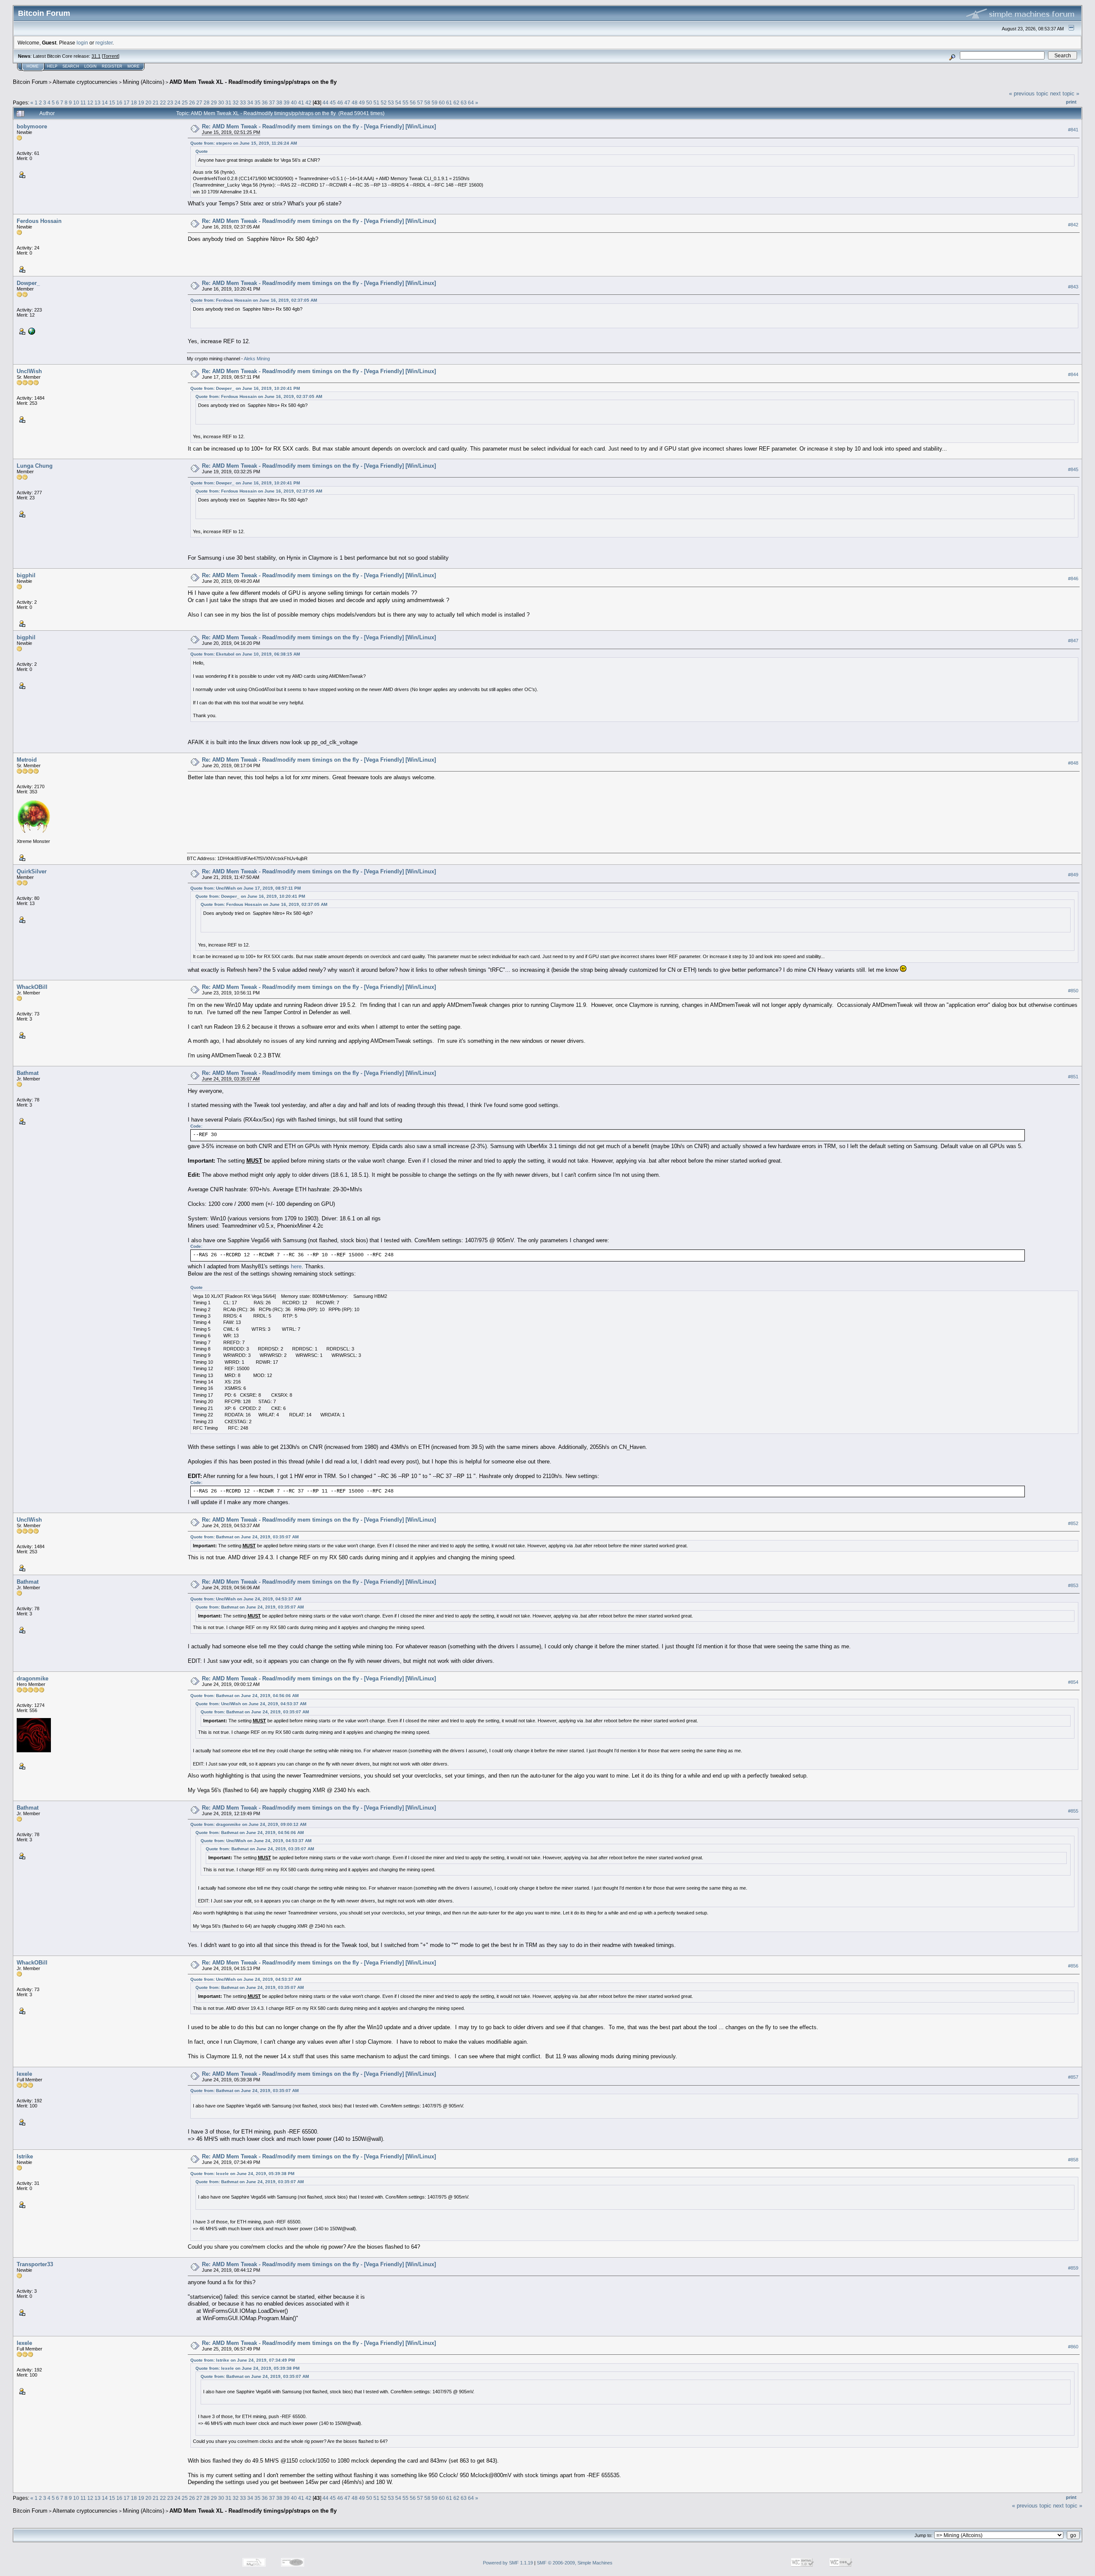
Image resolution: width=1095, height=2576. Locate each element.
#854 (1073, 1682)
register (104, 43)
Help (52, 66)
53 (391, 102)
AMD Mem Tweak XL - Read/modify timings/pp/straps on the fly (253, 82)
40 (294, 102)
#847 (1073, 641)
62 (456, 102)
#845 (1073, 469)
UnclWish (29, 371)
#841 (1073, 130)
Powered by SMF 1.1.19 (508, 2563)
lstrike (25, 2156)
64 (471, 102)
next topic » (1065, 93)
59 (435, 102)
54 (398, 102)
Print (1071, 102)
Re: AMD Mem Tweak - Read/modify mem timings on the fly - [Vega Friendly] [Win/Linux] (319, 126)
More (133, 66)
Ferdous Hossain (39, 221)
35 (257, 102)
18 (134, 102)
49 (362, 102)
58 (427, 102)
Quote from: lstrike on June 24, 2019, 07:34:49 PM (243, 2360)
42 (308, 102)
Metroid (27, 760)
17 (127, 102)
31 (228, 102)
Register (112, 66)
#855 (1073, 1811)
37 (272, 102)
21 (156, 102)
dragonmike (33, 1678)
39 (287, 102)
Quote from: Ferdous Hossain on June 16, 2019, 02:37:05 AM (254, 300)
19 (141, 102)
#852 (1073, 1523)
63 (464, 102)
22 (163, 102)
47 (347, 102)
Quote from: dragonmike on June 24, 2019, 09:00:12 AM (248, 1824)
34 (250, 102)
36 (265, 102)
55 (405, 102)
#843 (1073, 287)
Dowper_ (28, 283)
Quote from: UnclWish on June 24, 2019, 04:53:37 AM (246, 1599)
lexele (24, 2074)
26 (192, 102)
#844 (1073, 375)
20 (148, 102)
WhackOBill (32, 987)
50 (369, 102)
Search (71, 66)
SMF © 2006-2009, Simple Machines (575, 2563)
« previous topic (1029, 93)
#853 (1073, 1585)
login (82, 43)
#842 (1073, 225)
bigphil (26, 575)
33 (243, 102)
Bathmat (28, 1073)
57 (420, 102)
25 (185, 102)
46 (340, 102)
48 (355, 102)
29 (214, 102)
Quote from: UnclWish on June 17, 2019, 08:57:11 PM (246, 888)
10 (76, 102)
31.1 (96, 56)
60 (442, 102)
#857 (1073, 2077)
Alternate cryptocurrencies (85, 82)
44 (326, 102)
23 (170, 102)
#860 (1073, 2347)
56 (413, 102)
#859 (1073, 2268)
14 (105, 102)
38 (279, 102)
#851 (1073, 1077)
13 (98, 102)
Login (90, 66)
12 (90, 102)
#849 (1073, 875)
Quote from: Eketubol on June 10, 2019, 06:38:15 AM (245, 654)
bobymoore (32, 126)
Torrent (111, 56)
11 (83, 102)
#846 (1073, 579)
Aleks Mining (257, 359)
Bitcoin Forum (30, 82)
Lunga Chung (35, 466)
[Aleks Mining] (31, 331)
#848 (1073, 763)
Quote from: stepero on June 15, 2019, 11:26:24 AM (244, 143)
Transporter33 (35, 2264)
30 (221, 102)
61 (449, 102)
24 (178, 102)
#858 (1073, 2160)
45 (333, 102)
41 (301, 102)
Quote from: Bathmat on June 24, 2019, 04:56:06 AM (244, 1696)
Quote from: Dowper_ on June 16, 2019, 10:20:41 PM (245, 388)
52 (384, 102)
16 (119, 102)
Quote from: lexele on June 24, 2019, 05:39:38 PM (242, 2174)
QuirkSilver (32, 871)
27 (199, 102)
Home (33, 66)
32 (236, 102)
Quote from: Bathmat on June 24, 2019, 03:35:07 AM (244, 1537)
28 (207, 102)
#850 (1073, 991)
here (296, 1266)
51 (376, 102)
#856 (1073, 1966)
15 (112, 102)
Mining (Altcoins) (144, 82)
